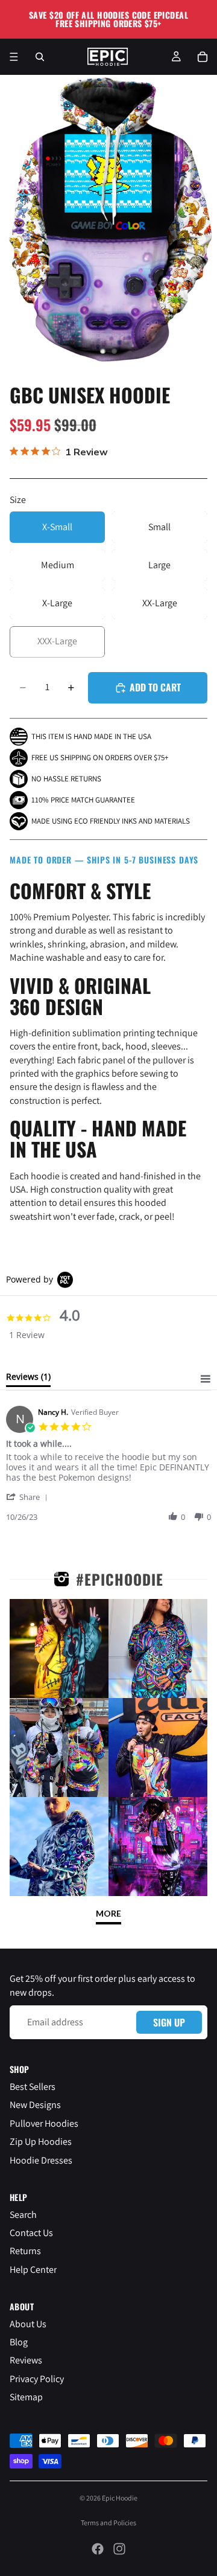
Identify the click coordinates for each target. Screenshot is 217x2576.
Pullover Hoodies (44, 2123)
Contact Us (31, 2233)
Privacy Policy (37, 2379)
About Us (28, 2324)
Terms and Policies (108, 2523)
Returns (25, 2251)
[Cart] (203, 57)
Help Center (33, 2270)
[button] (29, 1497)
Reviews (26, 2361)
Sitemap (26, 2398)
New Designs (35, 2105)
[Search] (40, 57)
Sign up (169, 2022)
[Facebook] (98, 2549)
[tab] (28, 1379)
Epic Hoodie (120, 2498)
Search (23, 2215)
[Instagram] (119, 2549)
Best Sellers (33, 2087)
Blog (19, 2342)
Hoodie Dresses (41, 2160)
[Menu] (14, 57)
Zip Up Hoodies (41, 2142)
